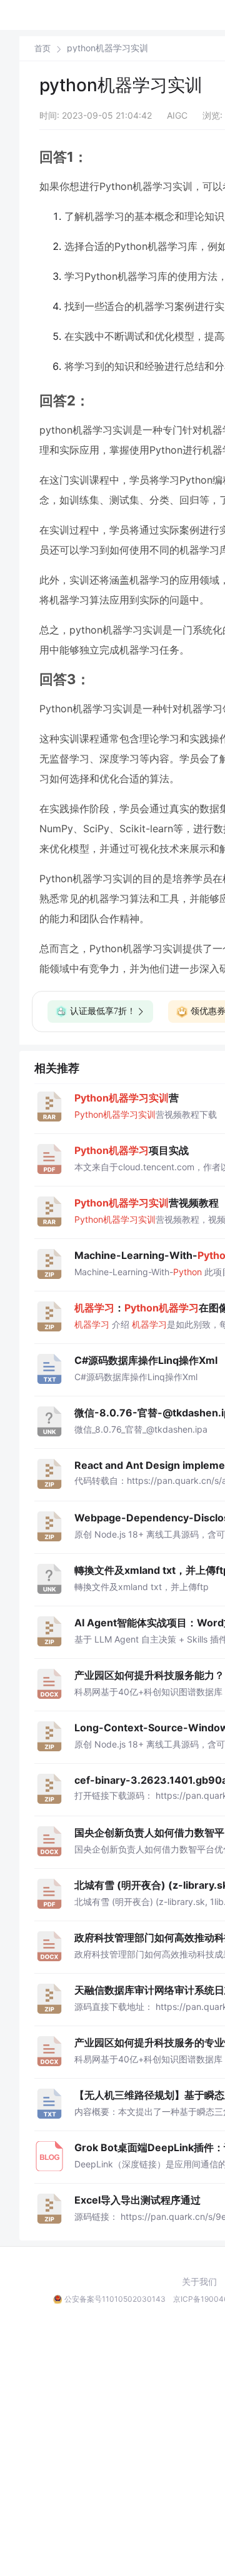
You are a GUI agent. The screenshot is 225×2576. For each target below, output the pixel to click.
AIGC (177, 115)
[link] (42, 48)
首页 (42, 48)
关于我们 (199, 2282)
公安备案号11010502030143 (115, 2299)
